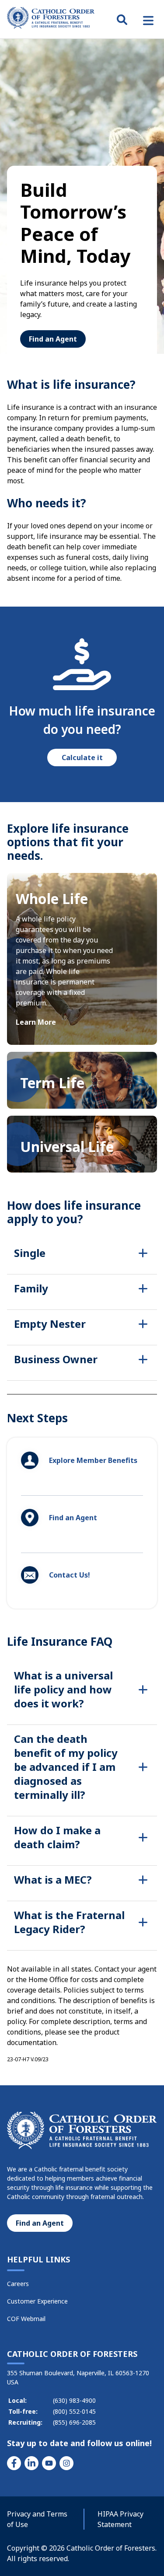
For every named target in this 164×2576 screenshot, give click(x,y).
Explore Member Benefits (93, 1460)
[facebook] (14, 2463)
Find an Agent (53, 339)
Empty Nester (50, 1324)
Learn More (36, 1022)
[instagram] (66, 2463)
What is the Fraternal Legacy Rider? (69, 1922)
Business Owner (56, 1359)
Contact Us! (70, 1575)
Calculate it (82, 757)
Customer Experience (37, 2301)
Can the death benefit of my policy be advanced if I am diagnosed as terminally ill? (66, 1767)
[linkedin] (31, 2463)
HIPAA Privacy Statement (120, 2519)
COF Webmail (26, 2319)
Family (31, 1288)
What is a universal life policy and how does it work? (63, 1689)
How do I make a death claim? (57, 1837)
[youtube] (49, 2463)
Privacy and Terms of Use (37, 2519)
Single (30, 1253)
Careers (18, 2284)
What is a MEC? (53, 1880)
